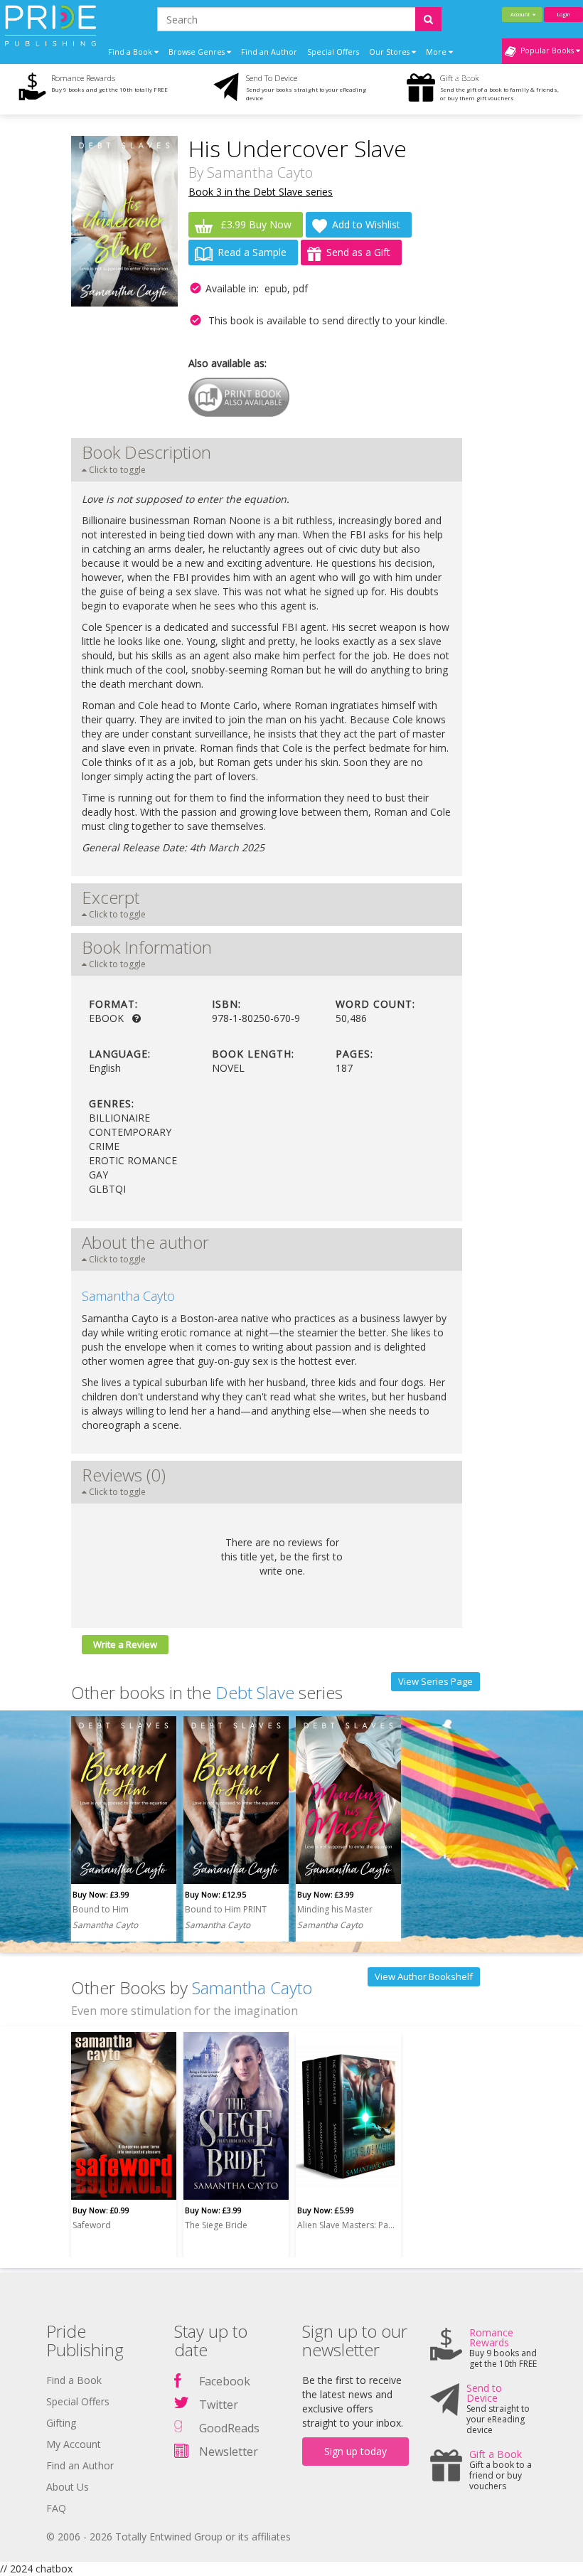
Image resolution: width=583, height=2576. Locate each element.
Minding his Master (335, 1909)
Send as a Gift (358, 252)
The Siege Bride (216, 2225)
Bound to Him (101, 1909)
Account (522, 14)
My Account (74, 2444)
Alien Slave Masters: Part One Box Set (346, 2225)
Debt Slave (255, 1692)
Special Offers (333, 52)
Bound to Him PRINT (226, 1909)
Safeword (92, 2225)
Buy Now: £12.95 (215, 1894)
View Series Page (435, 1681)
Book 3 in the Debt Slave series (261, 192)
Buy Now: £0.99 (101, 2210)
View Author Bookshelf (424, 1976)
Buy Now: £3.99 (101, 1894)
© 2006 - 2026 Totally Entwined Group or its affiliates (169, 2537)
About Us (68, 2487)
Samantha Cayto (260, 172)
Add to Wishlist (366, 224)
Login (563, 14)
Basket (466, 78)
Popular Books (546, 50)
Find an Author (269, 52)
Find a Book (74, 2380)
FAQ (56, 2508)
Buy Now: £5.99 (326, 2210)
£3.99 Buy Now (255, 224)
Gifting (61, 2423)
